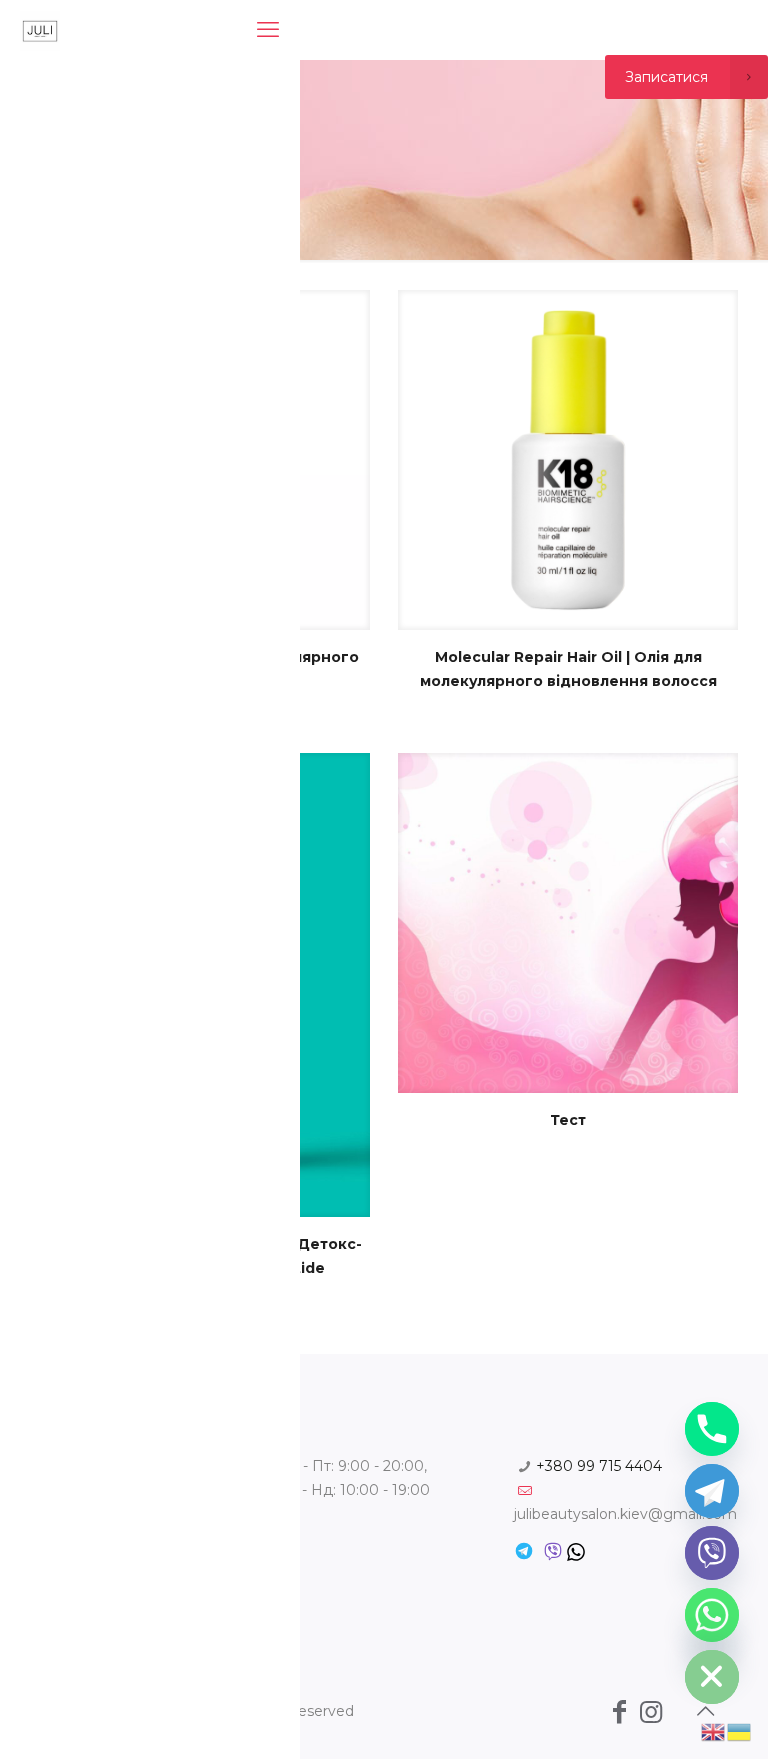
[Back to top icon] (705, 1711)
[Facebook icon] (619, 1712)
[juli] (40, 30)
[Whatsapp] (712, 1615)
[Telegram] (712, 1491)
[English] (714, 1731)
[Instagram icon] (651, 1712)
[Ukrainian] (740, 1731)
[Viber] (712, 1553)
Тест (568, 1120)
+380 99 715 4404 (599, 1466)
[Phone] (712, 1429)
